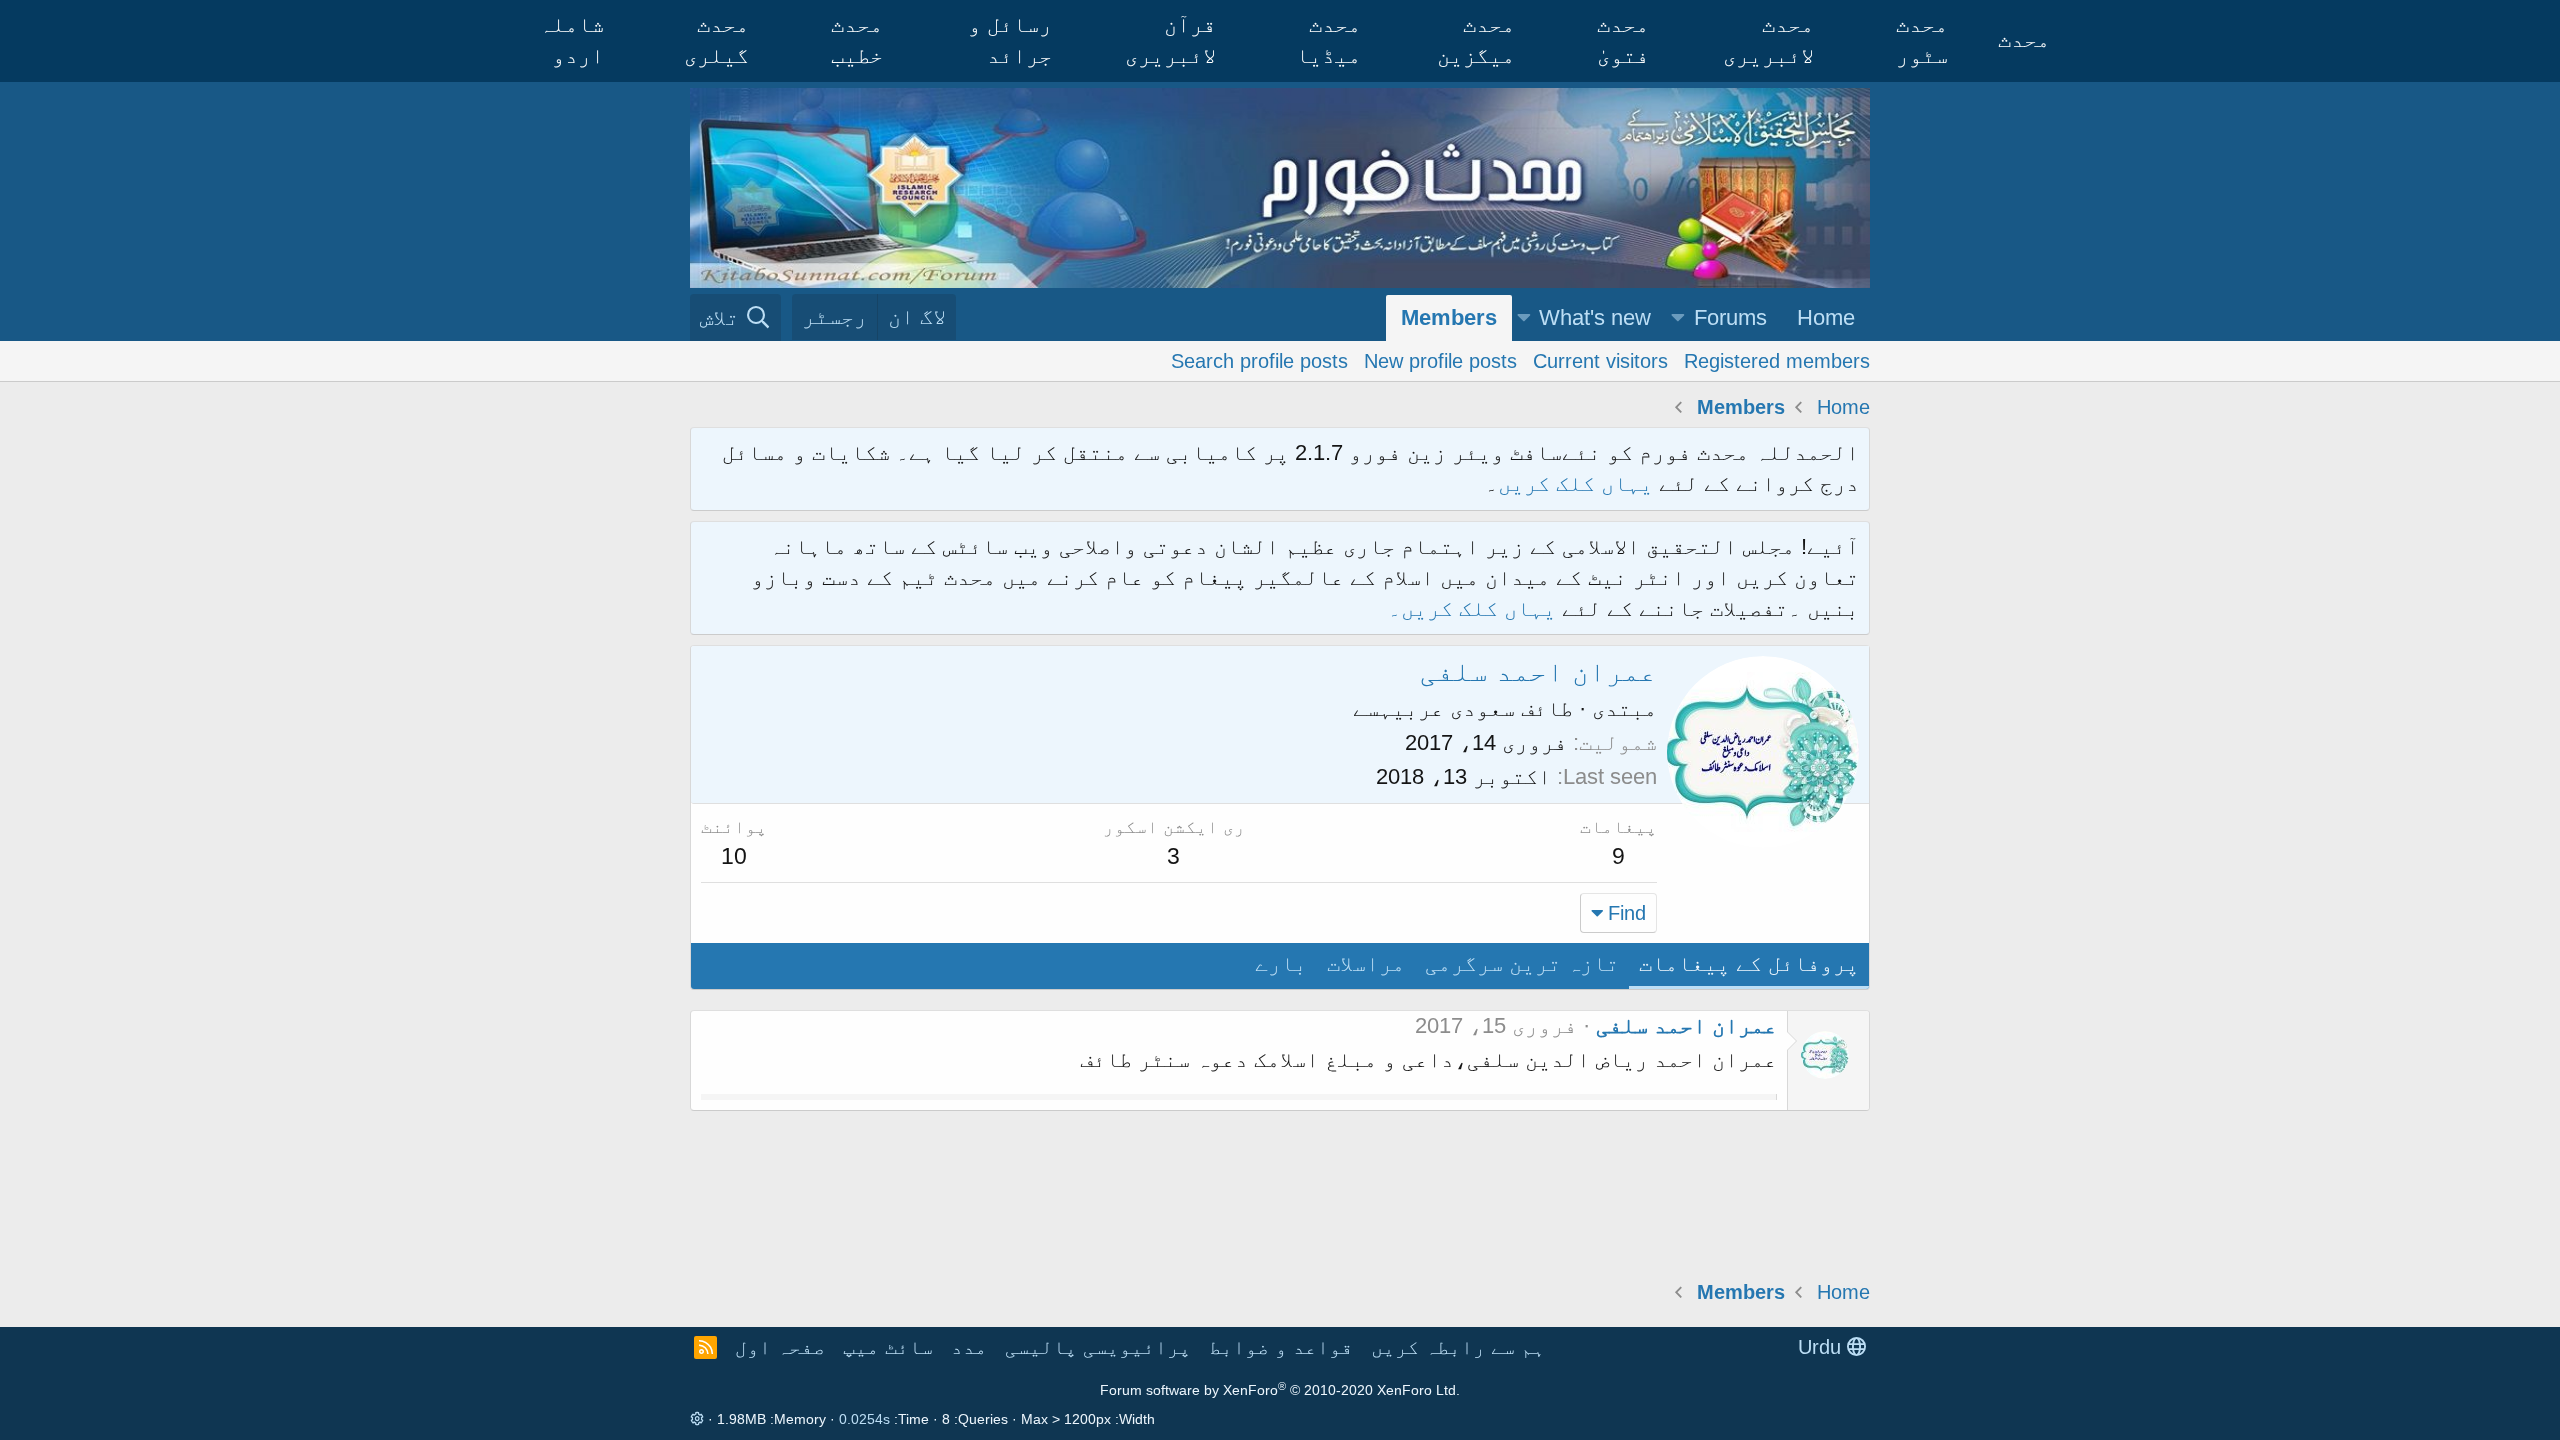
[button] (1678, 318)
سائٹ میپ (888, 1347)
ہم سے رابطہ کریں (1458, 1347)
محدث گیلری (716, 40)
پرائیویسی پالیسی (1098, 1347)
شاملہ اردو (571, 40)
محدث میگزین (1476, 40)
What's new (1595, 317)
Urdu (1822, 1347)
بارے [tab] (1281, 963)
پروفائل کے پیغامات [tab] (1749, 963)
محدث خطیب (857, 40)
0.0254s (864, 1419)
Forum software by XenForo (1280, 1390)
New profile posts (1440, 361)
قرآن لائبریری (1170, 40)
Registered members (1777, 361)
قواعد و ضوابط (1281, 1347)
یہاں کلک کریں (1575, 483)
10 (734, 856)
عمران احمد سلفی (1686, 1025)
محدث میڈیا (1328, 40)
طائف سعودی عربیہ (1476, 708)
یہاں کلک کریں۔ (1475, 608)
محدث (2024, 39)
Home (1826, 317)
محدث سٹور (1922, 40)
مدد (969, 1347)
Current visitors (1600, 361)
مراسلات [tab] (1366, 963)
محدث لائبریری (1768, 40)
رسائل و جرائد (1010, 40)
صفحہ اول (780, 1347)
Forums (1730, 317)
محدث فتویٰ (1623, 40)
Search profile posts (1259, 361)
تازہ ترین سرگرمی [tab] (1522, 963)
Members (1449, 317)
